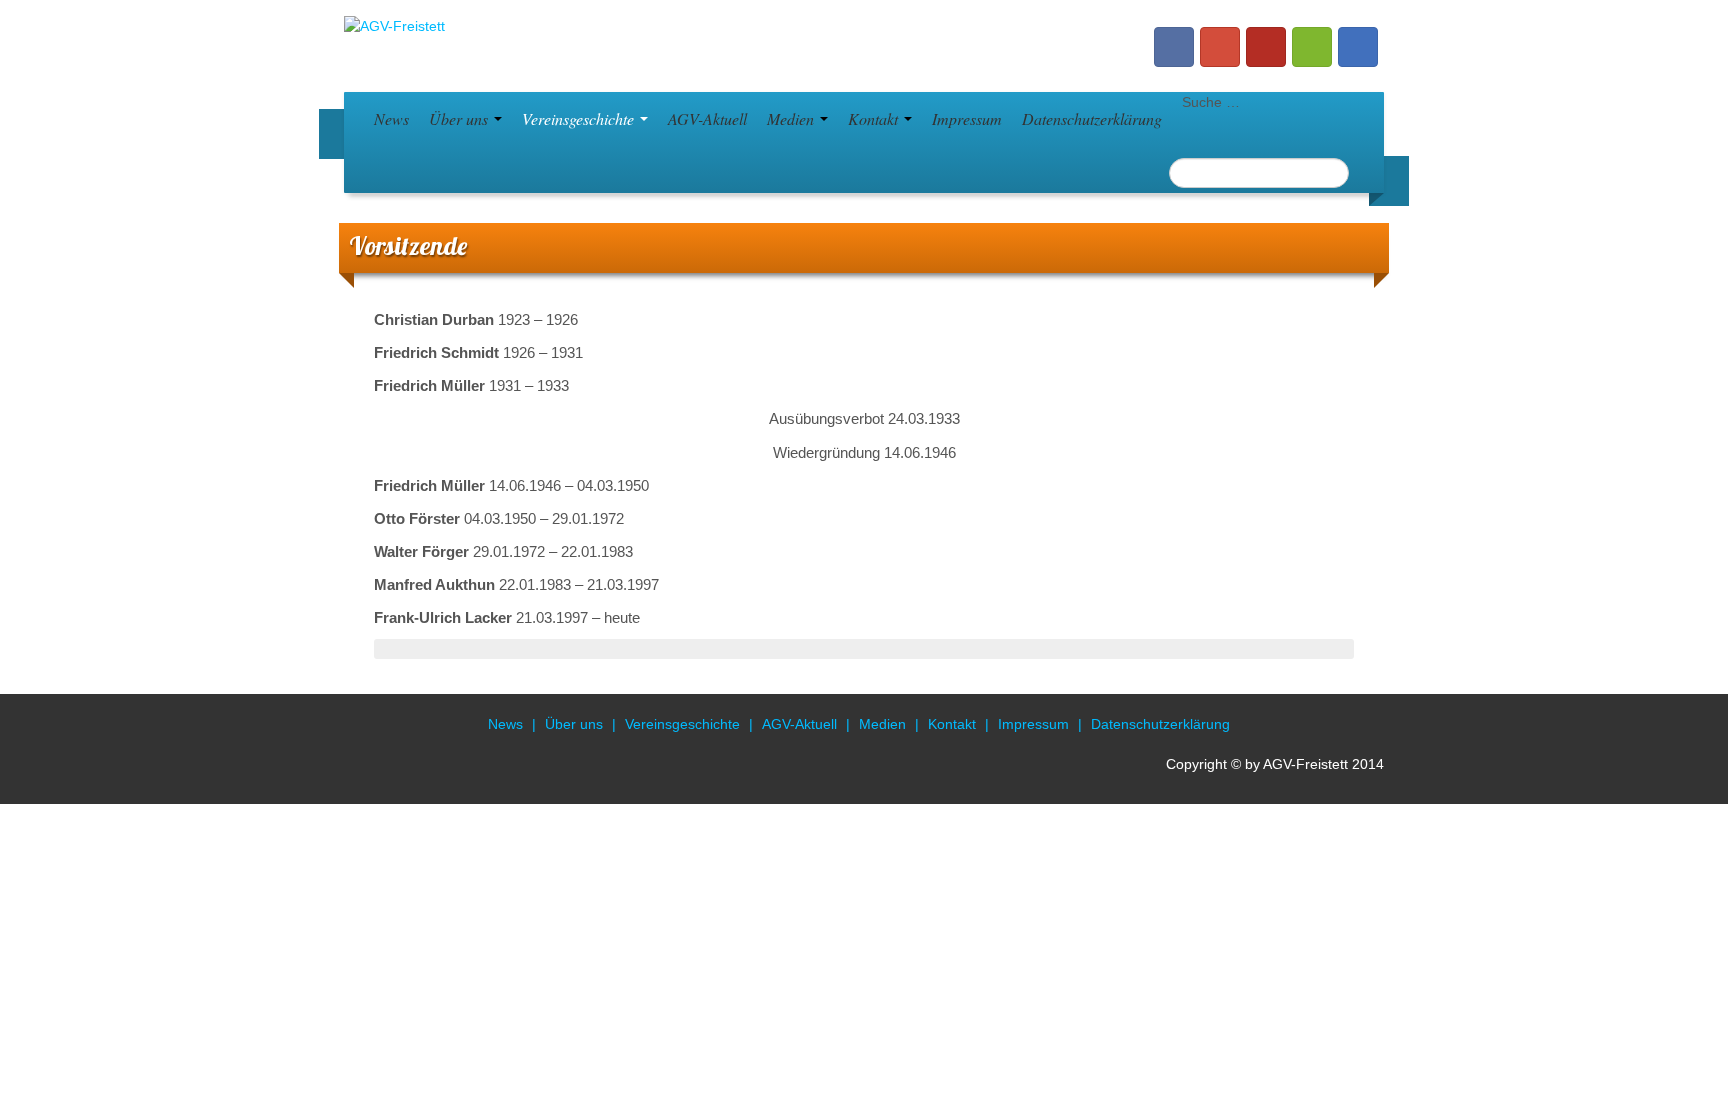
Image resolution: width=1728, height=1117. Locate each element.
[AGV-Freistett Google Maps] (1312, 47)
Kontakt (875, 118)
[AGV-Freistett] (394, 25)
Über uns (460, 118)
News (391, 118)
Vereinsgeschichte (580, 118)
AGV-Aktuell (707, 118)
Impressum (967, 118)
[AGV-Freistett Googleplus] (1220, 47)
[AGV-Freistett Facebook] (1174, 47)
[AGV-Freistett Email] (1358, 47)
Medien (792, 118)
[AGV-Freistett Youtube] (1266, 47)
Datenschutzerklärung (1092, 118)
